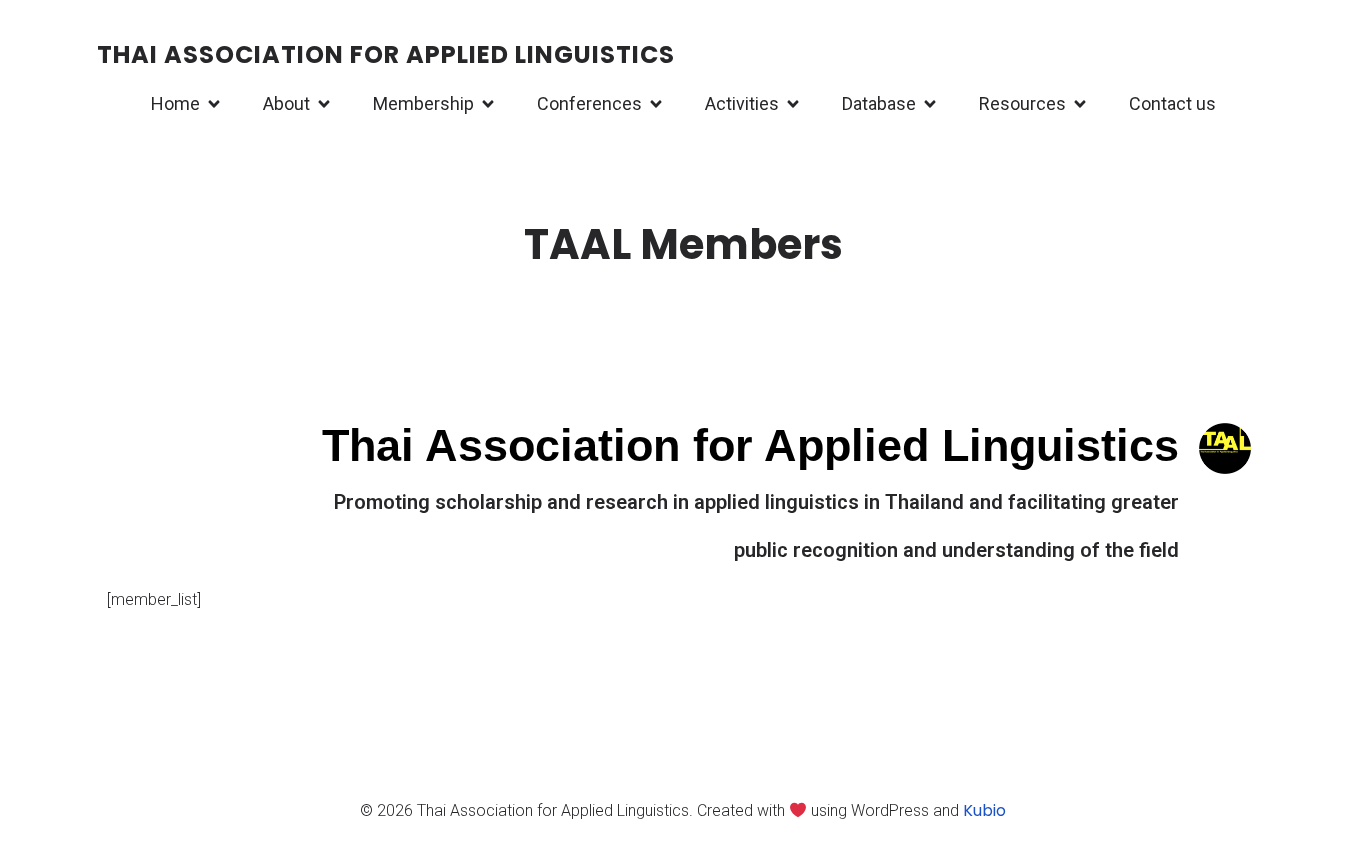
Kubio (984, 810)
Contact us (1172, 103)
